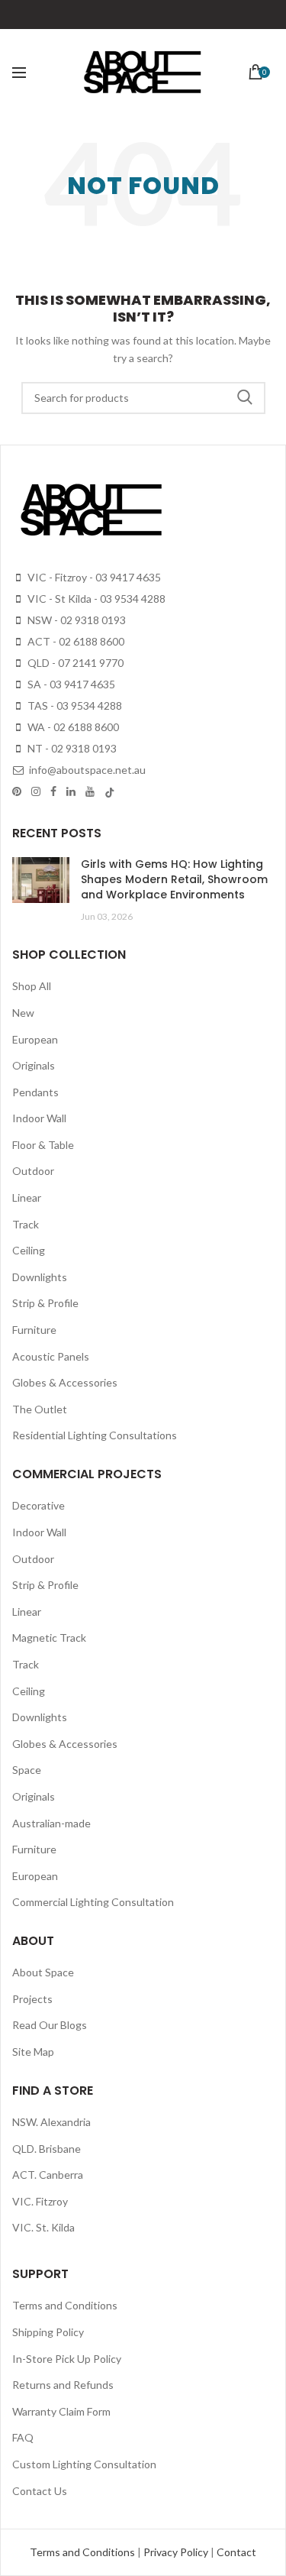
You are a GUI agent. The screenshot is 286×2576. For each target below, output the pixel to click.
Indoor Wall (39, 1118)
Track (26, 1224)
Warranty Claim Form (61, 2411)
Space (27, 1770)
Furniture (34, 1330)
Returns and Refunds (63, 2385)
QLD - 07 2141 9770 (74, 663)
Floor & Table (43, 1145)
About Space (43, 1972)
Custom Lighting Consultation (84, 2464)
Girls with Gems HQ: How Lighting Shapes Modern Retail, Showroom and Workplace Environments (174, 879)
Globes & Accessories (65, 1382)
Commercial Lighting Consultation (93, 1902)
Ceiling (29, 1250)
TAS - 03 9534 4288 (74, 705)
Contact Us (40, 2491)
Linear (27, 1197)
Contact (236, 2552)
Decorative (39, 1505)
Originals (34, 1065)
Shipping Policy (48, 2332)
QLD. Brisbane (47, 2149)
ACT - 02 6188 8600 (75, 641)
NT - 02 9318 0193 (71, 748)
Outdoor (33, 1171)
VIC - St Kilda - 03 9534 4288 (95, 599)
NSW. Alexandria (51, 2122)
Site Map (33, 2052)
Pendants (35, 1092)
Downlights (40, 1277)
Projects (32, 1999)
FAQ (23, 2437)
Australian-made (51, 1823)
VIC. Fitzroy (40, 2201)
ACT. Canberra (48, 2175)
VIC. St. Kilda (43, 2227)
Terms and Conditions (65, 2305)
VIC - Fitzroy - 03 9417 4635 (93, 577)
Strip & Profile (45, 1303)
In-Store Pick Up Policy (67, 2359)
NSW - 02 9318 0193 (76, 620)
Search (245, 398)
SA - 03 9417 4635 (70, 684)
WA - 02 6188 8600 (72, 727)
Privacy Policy (177, 2552)
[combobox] (143, 398)
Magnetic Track (49, 1638)
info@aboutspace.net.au (86, 770)
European (35, 1039)
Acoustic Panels (51, 1356)
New (23, 1013)
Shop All (32, 986)
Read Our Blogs (50, 2025)
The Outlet (40, 1409)
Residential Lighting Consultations (95, 1435)
